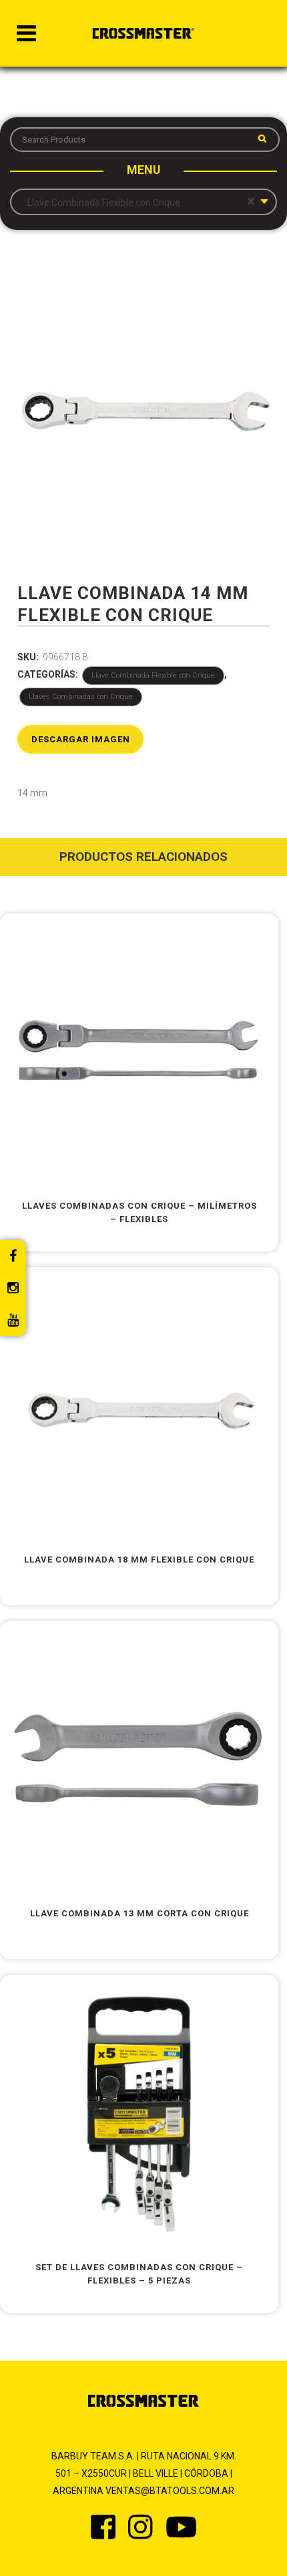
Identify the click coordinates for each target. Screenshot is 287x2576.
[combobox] (143, 202)
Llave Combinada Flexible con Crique (153, 675)
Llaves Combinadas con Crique (81, 697)
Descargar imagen (81, 739)
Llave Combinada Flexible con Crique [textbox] (138, 202)
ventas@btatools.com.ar (170, 2491)
